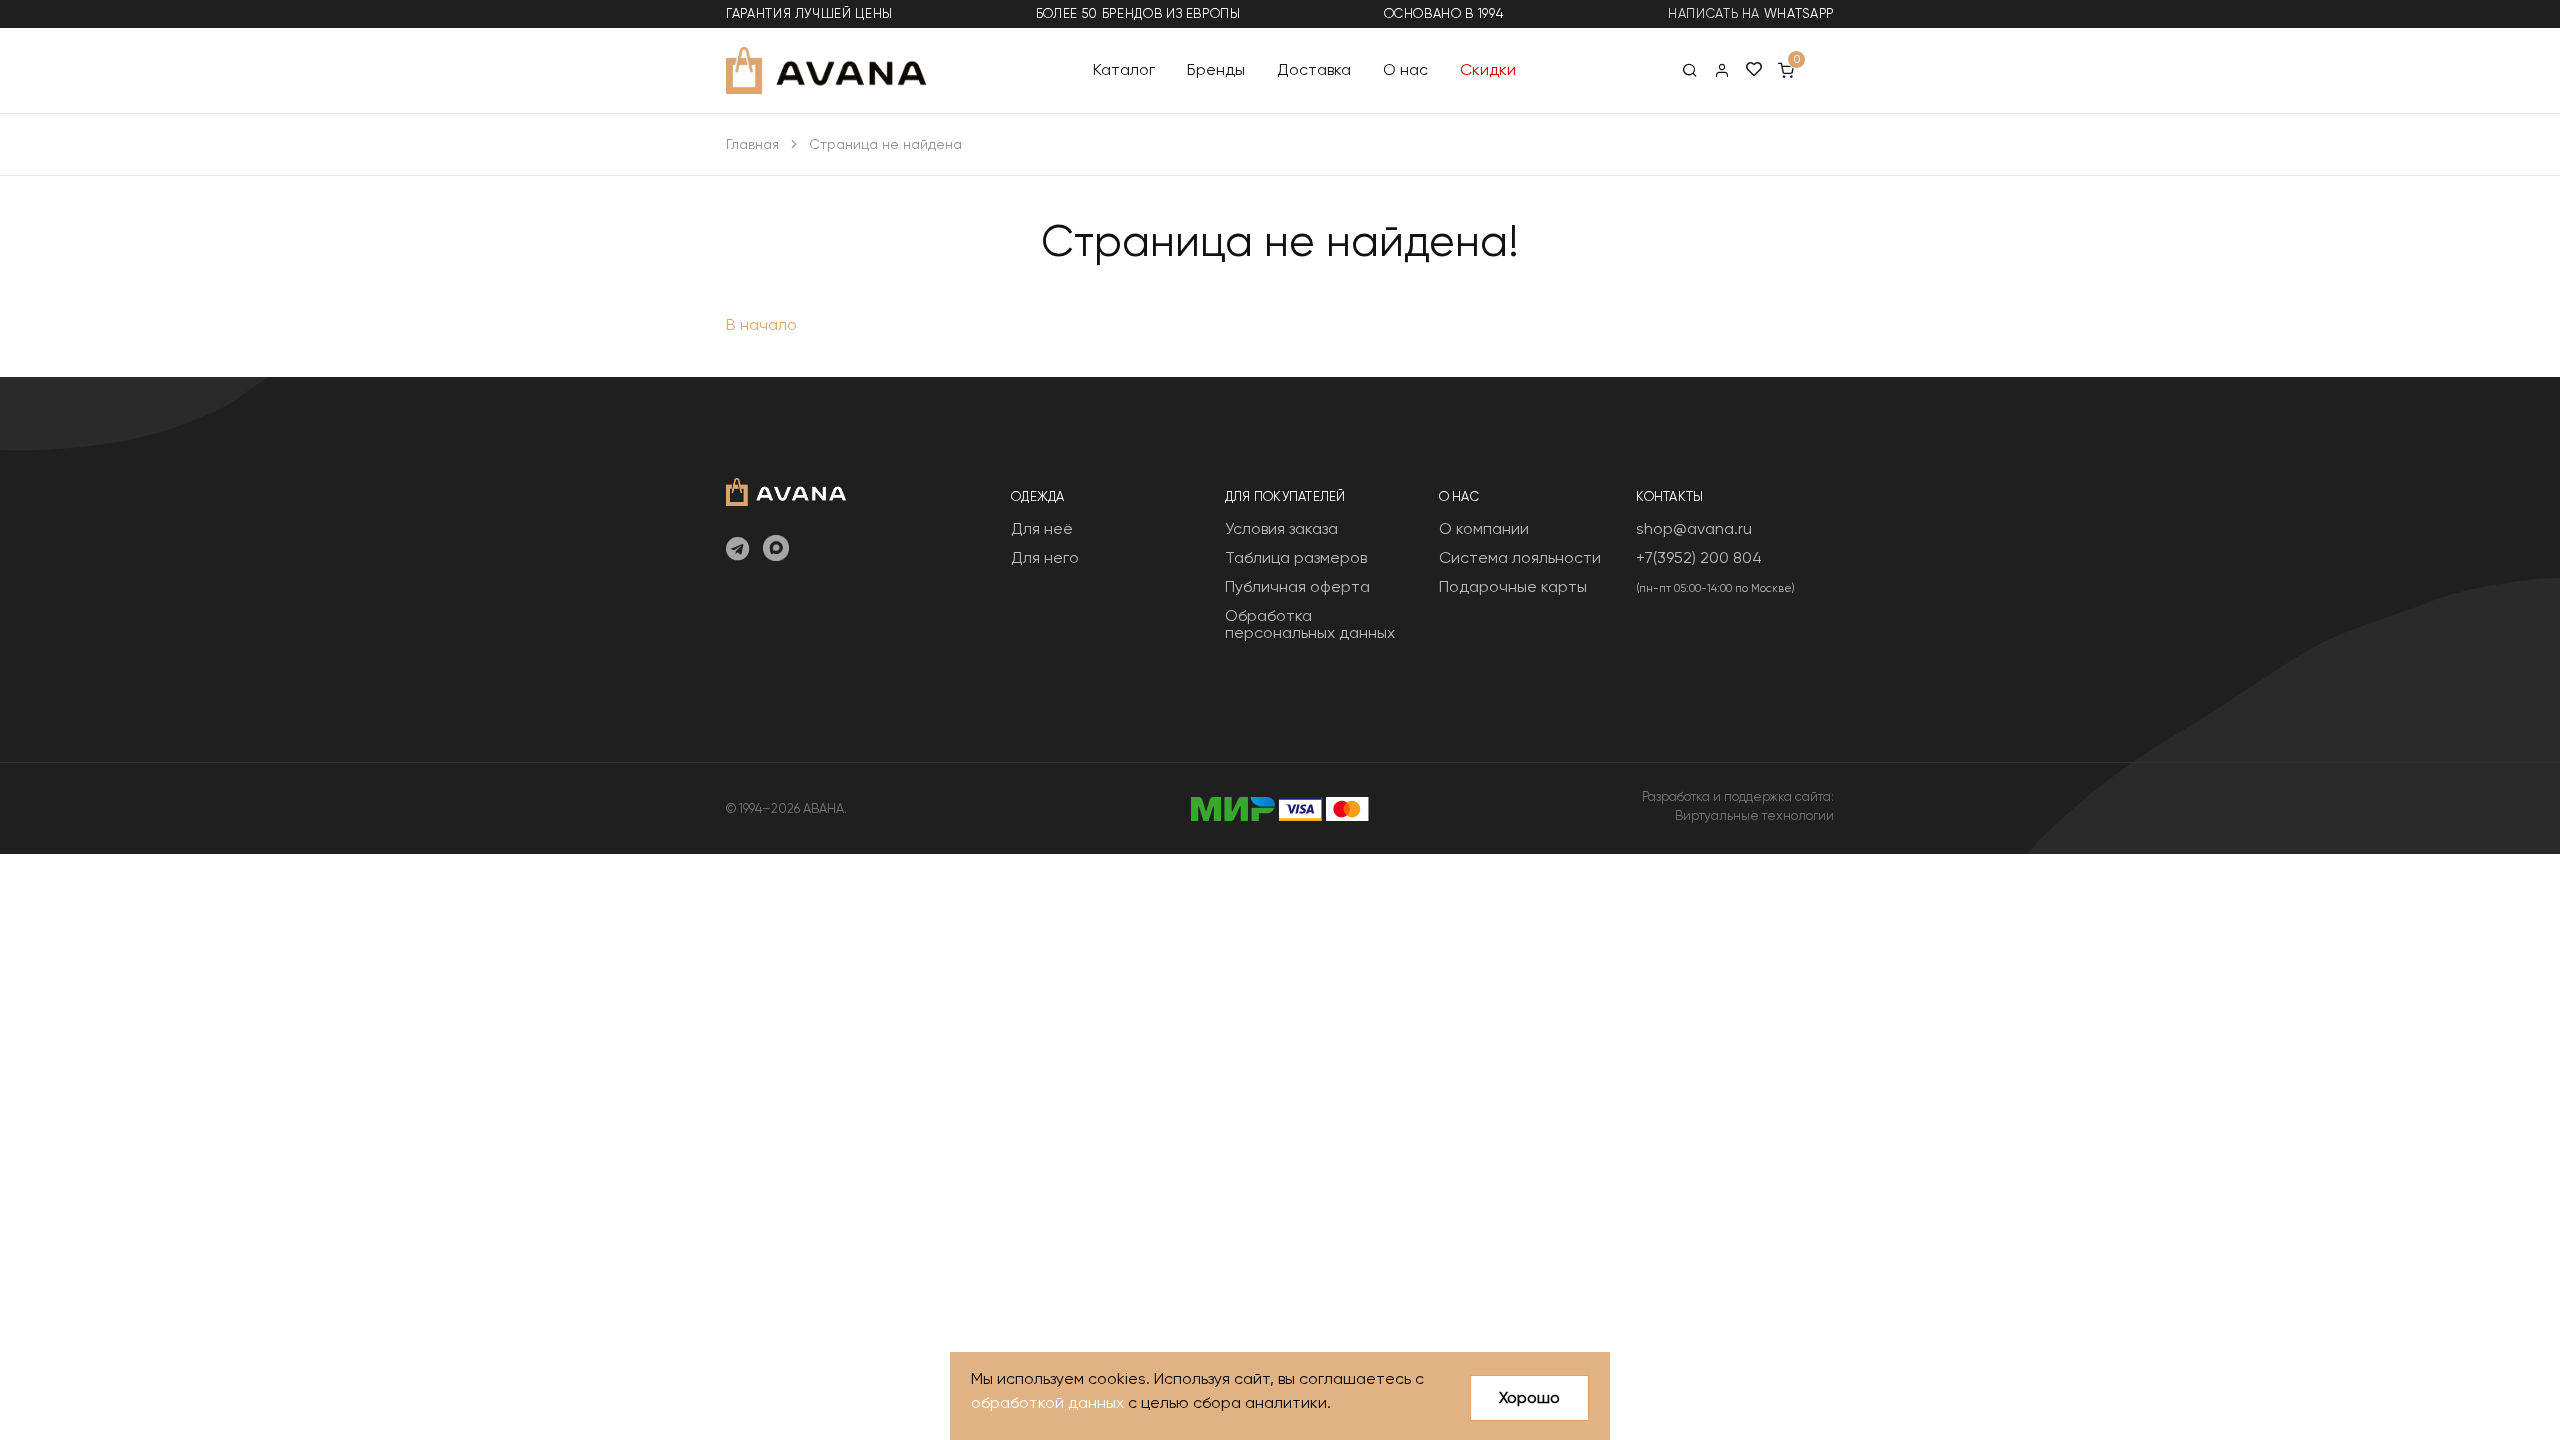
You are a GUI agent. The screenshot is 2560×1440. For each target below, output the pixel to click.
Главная (752, 144)
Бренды (1216, 69)
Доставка (1314, 69)
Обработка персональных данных (1310, 624)
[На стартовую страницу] (786, 489)
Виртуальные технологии (1754, 815)
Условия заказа (1281, 528)
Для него (1045, 557)
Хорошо (1529, 1397)
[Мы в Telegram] (737, 550)
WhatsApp (1799, 13)
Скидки (1488, 69)
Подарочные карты (1513, 586)
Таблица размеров (1296, 557)
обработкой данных (1047, 1402)
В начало (761, 324)
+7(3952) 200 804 (1699, 557)
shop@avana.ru (1694, 528)
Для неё (1042, 528)
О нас (1405, 69)
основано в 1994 (1444, 13)
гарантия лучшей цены (809, 13)
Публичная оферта (1297, 586)
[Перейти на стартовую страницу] (826, 70)
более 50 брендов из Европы (1138, 13)
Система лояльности (1520, 557)
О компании (1484, 528)
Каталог (1124, 69)
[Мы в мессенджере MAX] (776, 550)
